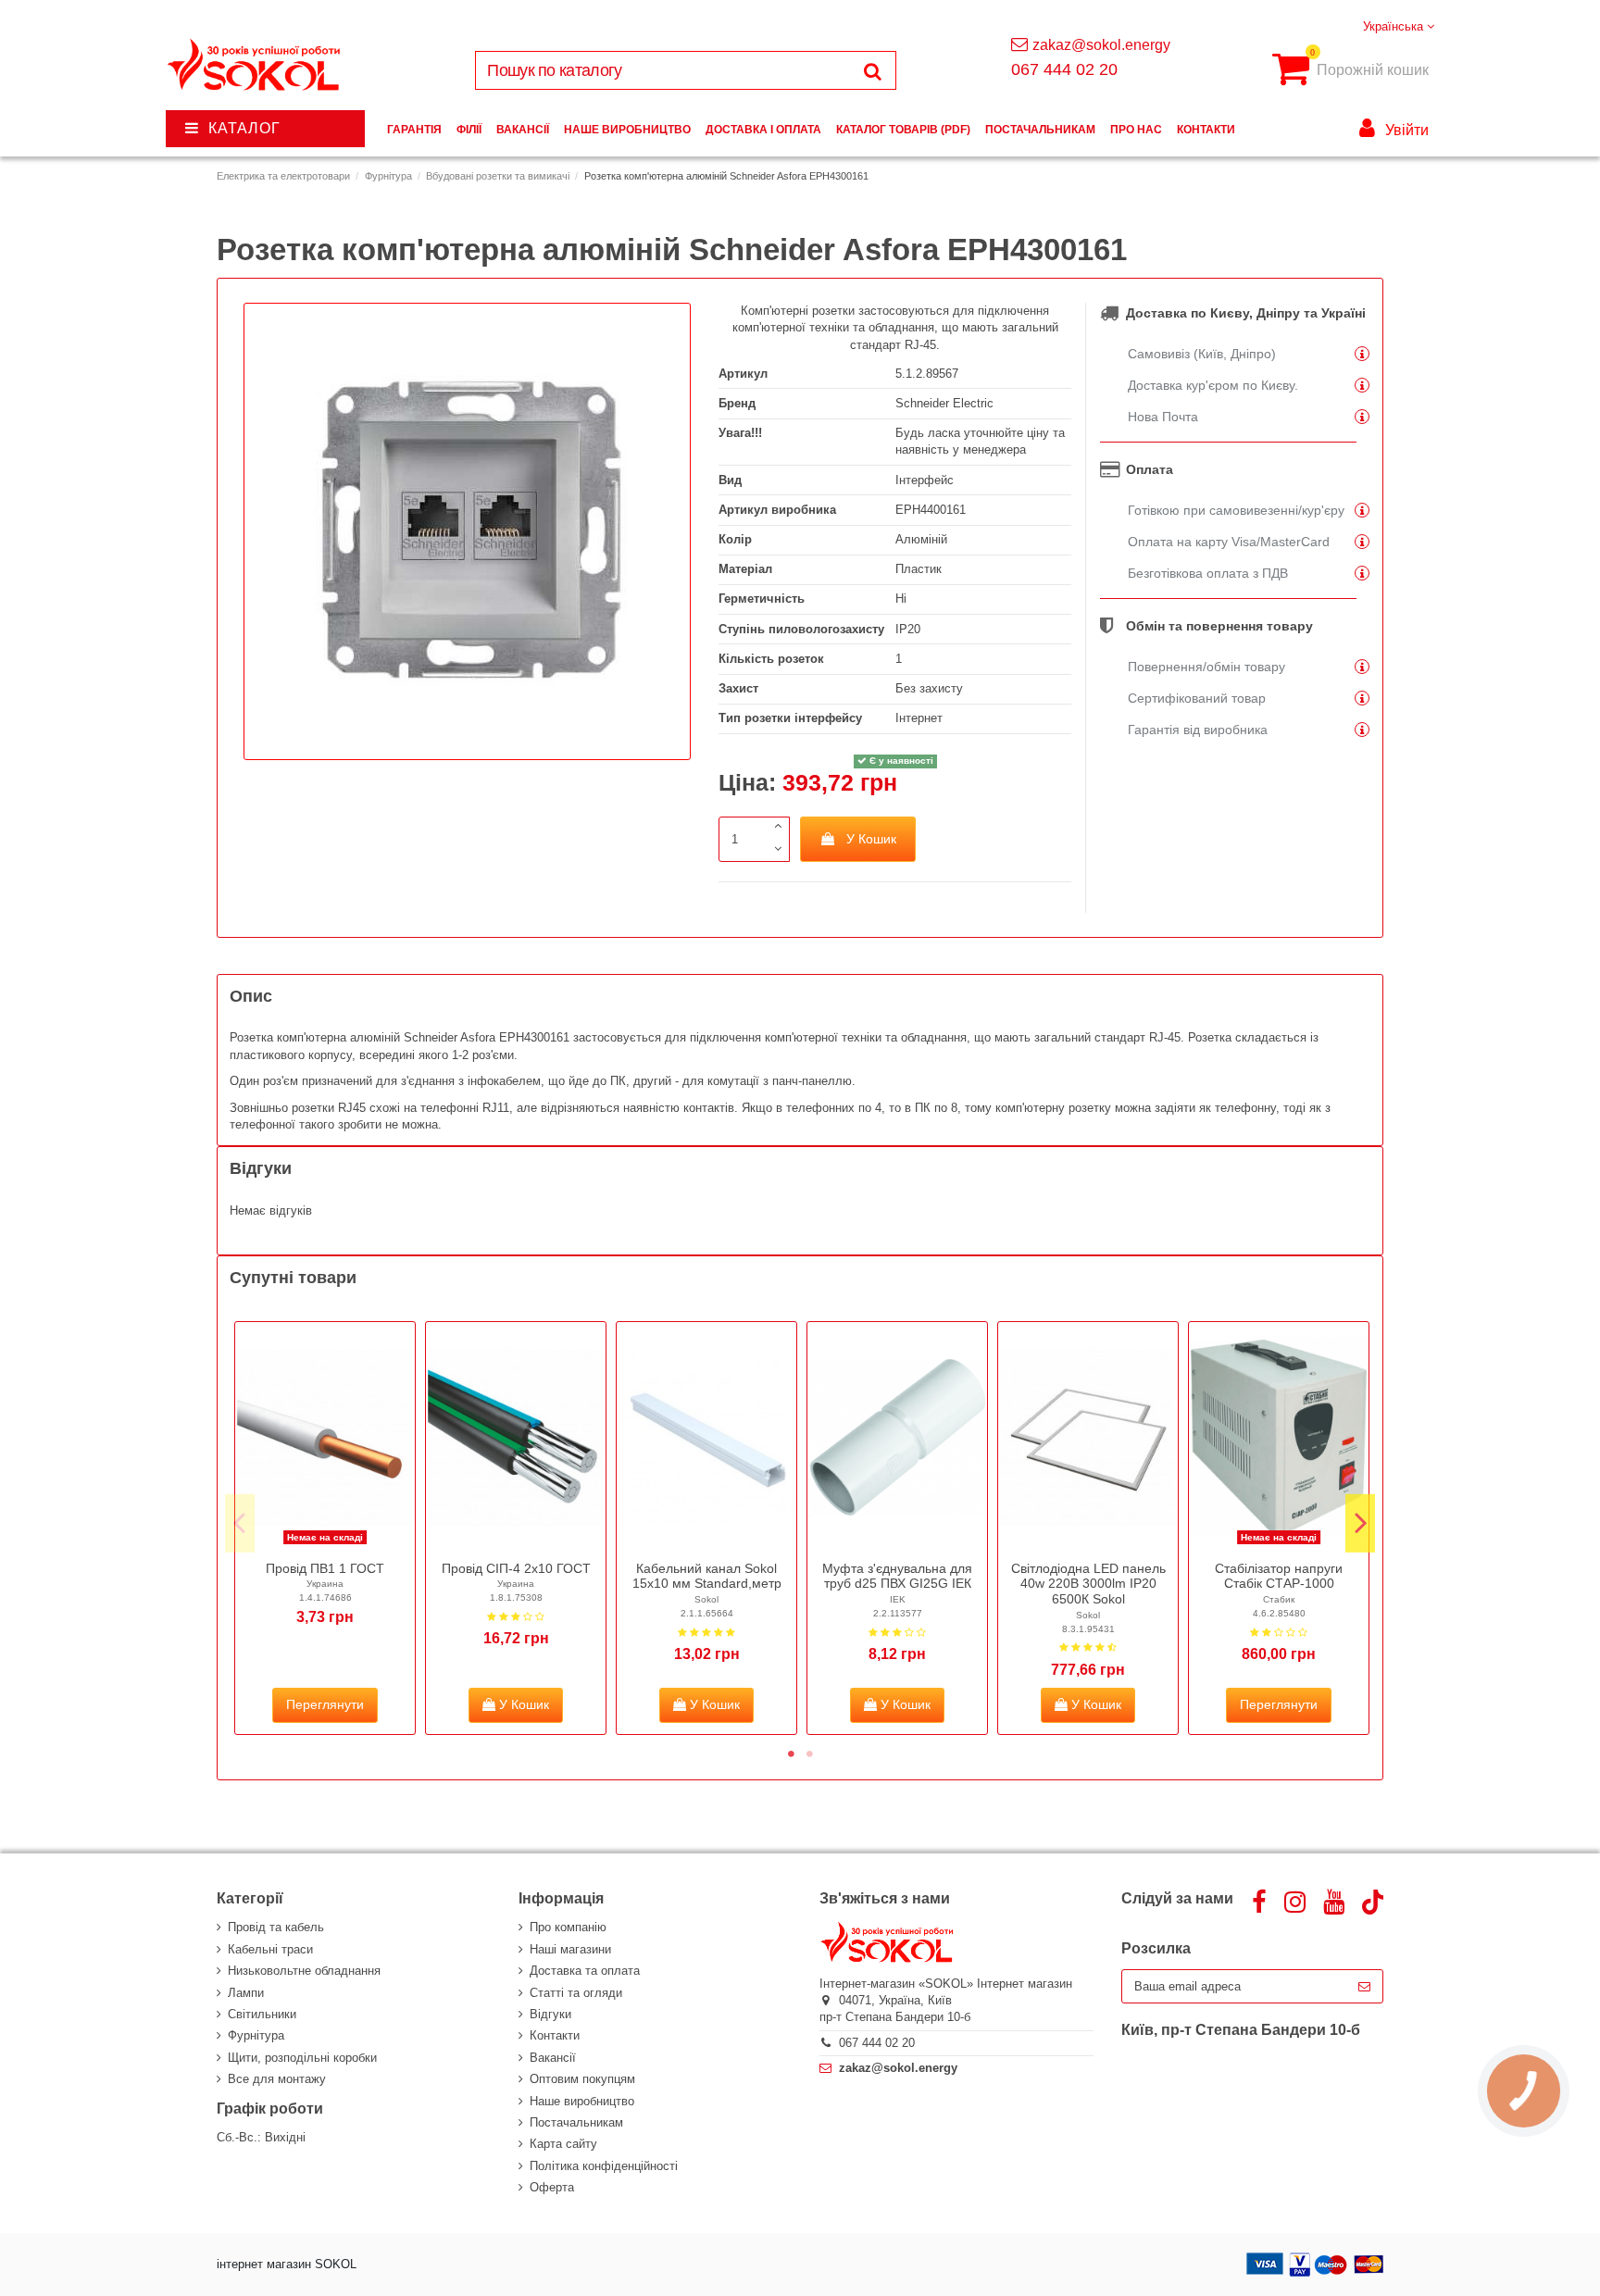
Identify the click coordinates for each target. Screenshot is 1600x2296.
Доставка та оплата (585, 1971)
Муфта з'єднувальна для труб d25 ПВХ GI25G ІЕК (897, 1576)
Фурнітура (256, 2035)
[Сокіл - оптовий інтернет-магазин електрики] (255, 65)
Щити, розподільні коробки (302, 2058)
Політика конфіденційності (604, 2166)
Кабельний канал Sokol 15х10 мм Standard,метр (707, 1576)
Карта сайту (563, 2144)
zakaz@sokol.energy (1101, 45)
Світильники (262, 2014)
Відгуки (550, 2014)
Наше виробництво (582, 2101)
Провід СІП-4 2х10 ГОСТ (516, 1568)
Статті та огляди (576, 1993)
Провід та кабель (276, 1927)
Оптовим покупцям (582, 2079)
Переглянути (325, 1704)
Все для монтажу (277, 2079)
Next (1360, 1523)
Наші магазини (570, 1949)
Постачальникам (576, 2122)
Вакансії (553, 2058)
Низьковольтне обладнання (304, 1971)
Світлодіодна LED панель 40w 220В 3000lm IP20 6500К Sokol (1088, 1584)
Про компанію (568, 1927)
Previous (240, 1523)
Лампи (246, 1993)
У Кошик (871, 839)
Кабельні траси (270, 1949)
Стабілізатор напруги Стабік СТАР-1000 (1279, 1576)
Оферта (552, 2187)
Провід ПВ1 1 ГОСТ (325, 1568)
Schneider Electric (944, 403)
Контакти (555, 2035)
